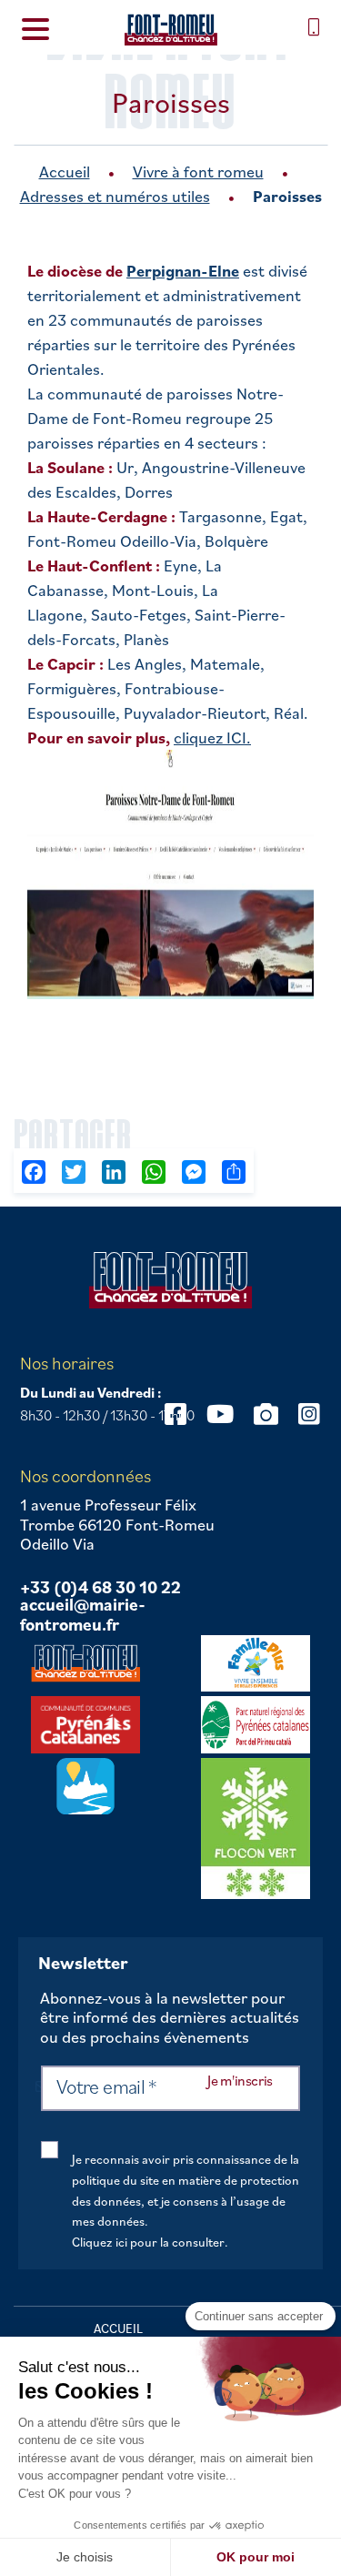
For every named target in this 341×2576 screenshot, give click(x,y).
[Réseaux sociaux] (220, 1414)
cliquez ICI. (212, 737)
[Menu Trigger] (35, 28)
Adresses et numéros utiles (115, 196)
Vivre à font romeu (198, 172)
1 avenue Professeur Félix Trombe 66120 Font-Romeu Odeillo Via (117, 1525)
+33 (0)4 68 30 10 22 (100, 1588)
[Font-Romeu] (170, 30)
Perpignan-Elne (183, 271)
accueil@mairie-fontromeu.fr (83, 1615)
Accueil (65, 172)
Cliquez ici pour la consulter (148, 2242)
